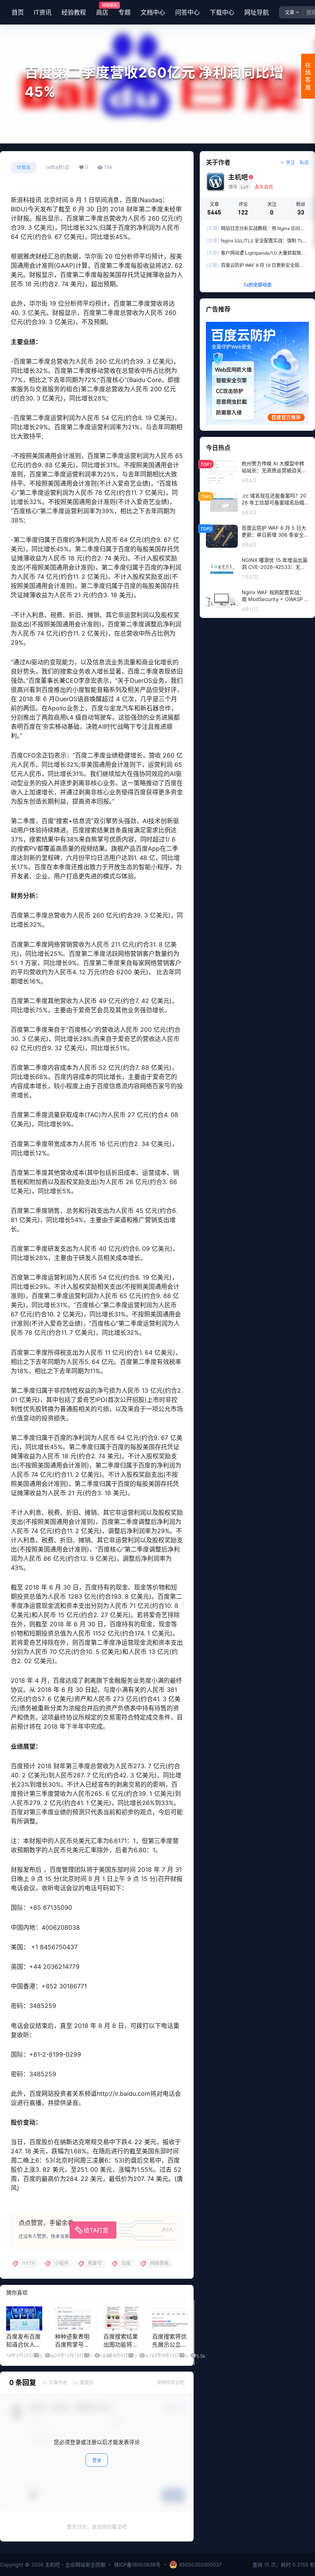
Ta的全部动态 (257, 285)
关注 (290, 162)
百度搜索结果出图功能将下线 (121, 2345)
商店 (102, 10)
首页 (18, 12)
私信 (304, 162)
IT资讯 (43, 12)
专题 (124, 12)
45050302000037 (200, 2564)
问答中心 (187, 12)
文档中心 (153, 12)
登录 (97, 2460)
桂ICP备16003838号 (137, 2564)
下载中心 (222, 12)
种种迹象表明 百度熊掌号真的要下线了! (72, 2345)
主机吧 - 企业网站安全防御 (74, 2564)
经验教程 (74, 12)
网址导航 (257, 12)
